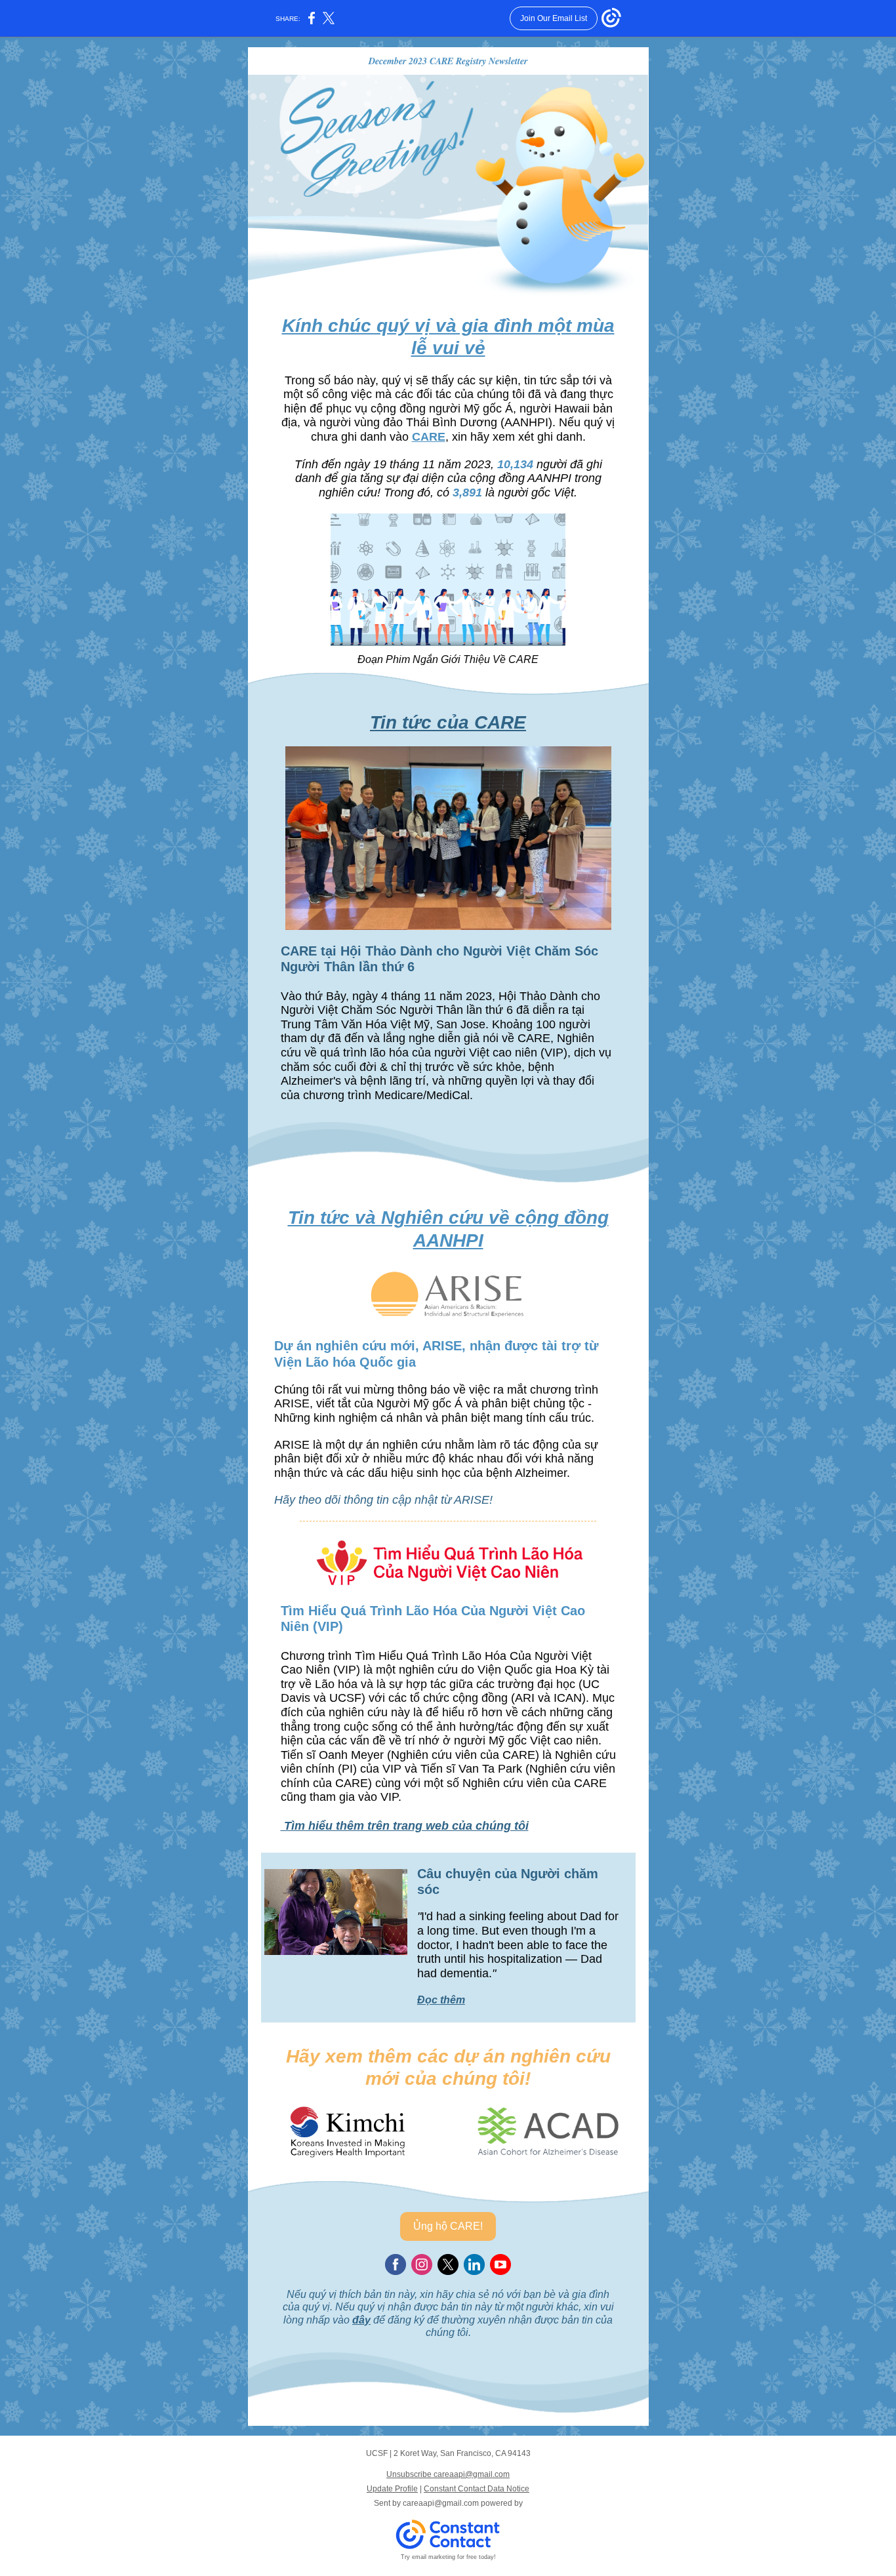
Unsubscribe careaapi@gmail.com (448, 2474)
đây (361, 2320)
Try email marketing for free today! (448, 2557)
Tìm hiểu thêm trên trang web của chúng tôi (405, 1826)
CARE (429, 437)
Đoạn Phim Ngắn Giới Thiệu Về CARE (448, 659)
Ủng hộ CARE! (448, 2226)
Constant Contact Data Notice (477, 2489)
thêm (453, 2000)
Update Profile (392, 2489)
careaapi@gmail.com (441, 2503)
